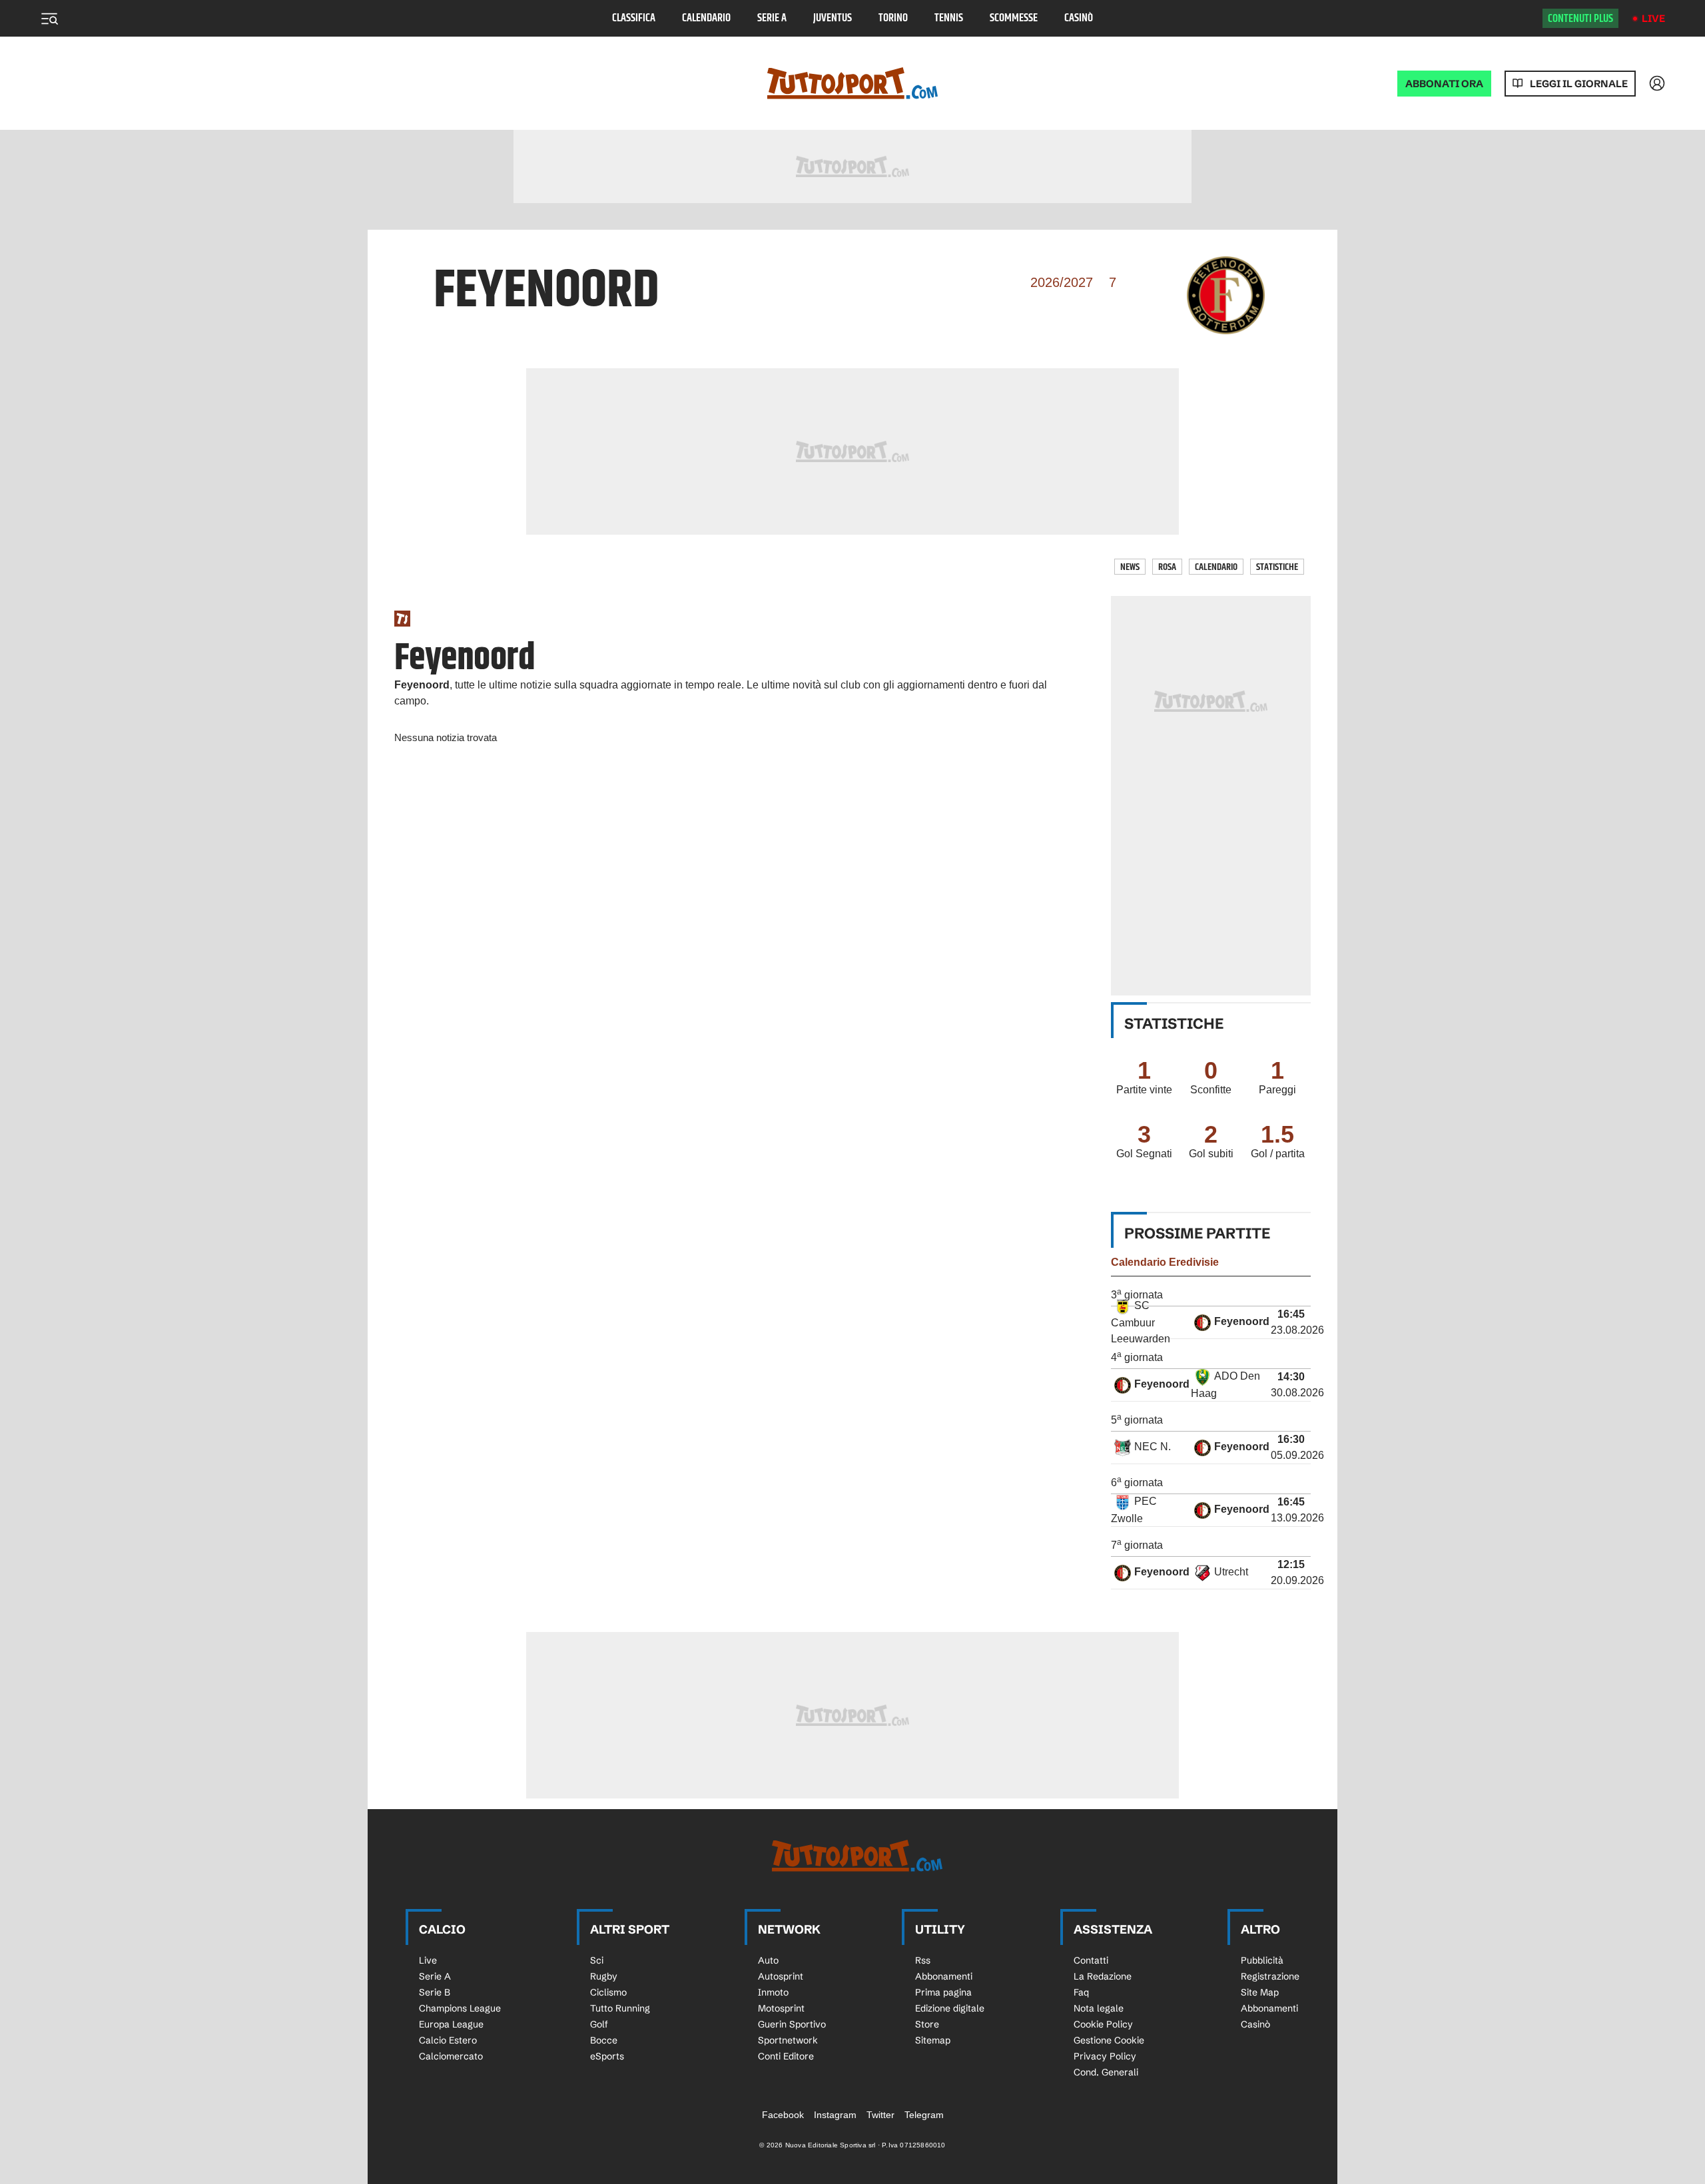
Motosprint (781, 2008)
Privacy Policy (1105, 2056)
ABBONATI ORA (1444, 84)
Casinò (1079, 18)
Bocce (604, 2040)
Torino (893, 18)
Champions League (460, 2008)
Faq (1081, 1992)
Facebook (783, 2115)
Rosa (1167, 567)
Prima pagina (943, 1992)
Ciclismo (608, 1992)
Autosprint (781, 1976)
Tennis (949, 18)
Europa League (451, 2024)
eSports (607, 2056)
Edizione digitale (950, 2008)
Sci (597, 1960)
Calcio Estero (448, 2040)
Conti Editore (786, 2056)
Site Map (1260, 1992)
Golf (599, 2024)
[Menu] (49, 19)
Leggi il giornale (1579, 84)
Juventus (833, 18)
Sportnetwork (788, 2040)
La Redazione (1103, 1976)
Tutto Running (620, 2008)
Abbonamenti (944, 1976)
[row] (1211, 1323)
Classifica (634, 18)
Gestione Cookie (1109, 2040)
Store (927, 2024)
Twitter (880, 2115)
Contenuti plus (1580, 19)
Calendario (706, 18)
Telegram (924, 2115)
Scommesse (1014, 18)
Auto (768, 1960)
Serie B (435, 1992)
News (1130, 567)
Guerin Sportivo (792, 2024)
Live (1653, 18)
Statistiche (1277, 567)
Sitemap (933, 2040)
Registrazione (1270, 1976)
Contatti (1091, 1960)
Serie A (772, 18)
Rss (923, 1960)
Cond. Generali (1106, 2072)
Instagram (835, 2115)
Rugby (604, 1976)
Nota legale (1099, 2008)
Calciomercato (451, 2056)
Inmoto (773, 1992)
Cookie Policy (1103, 2024)
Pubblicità (1262, 1960)
